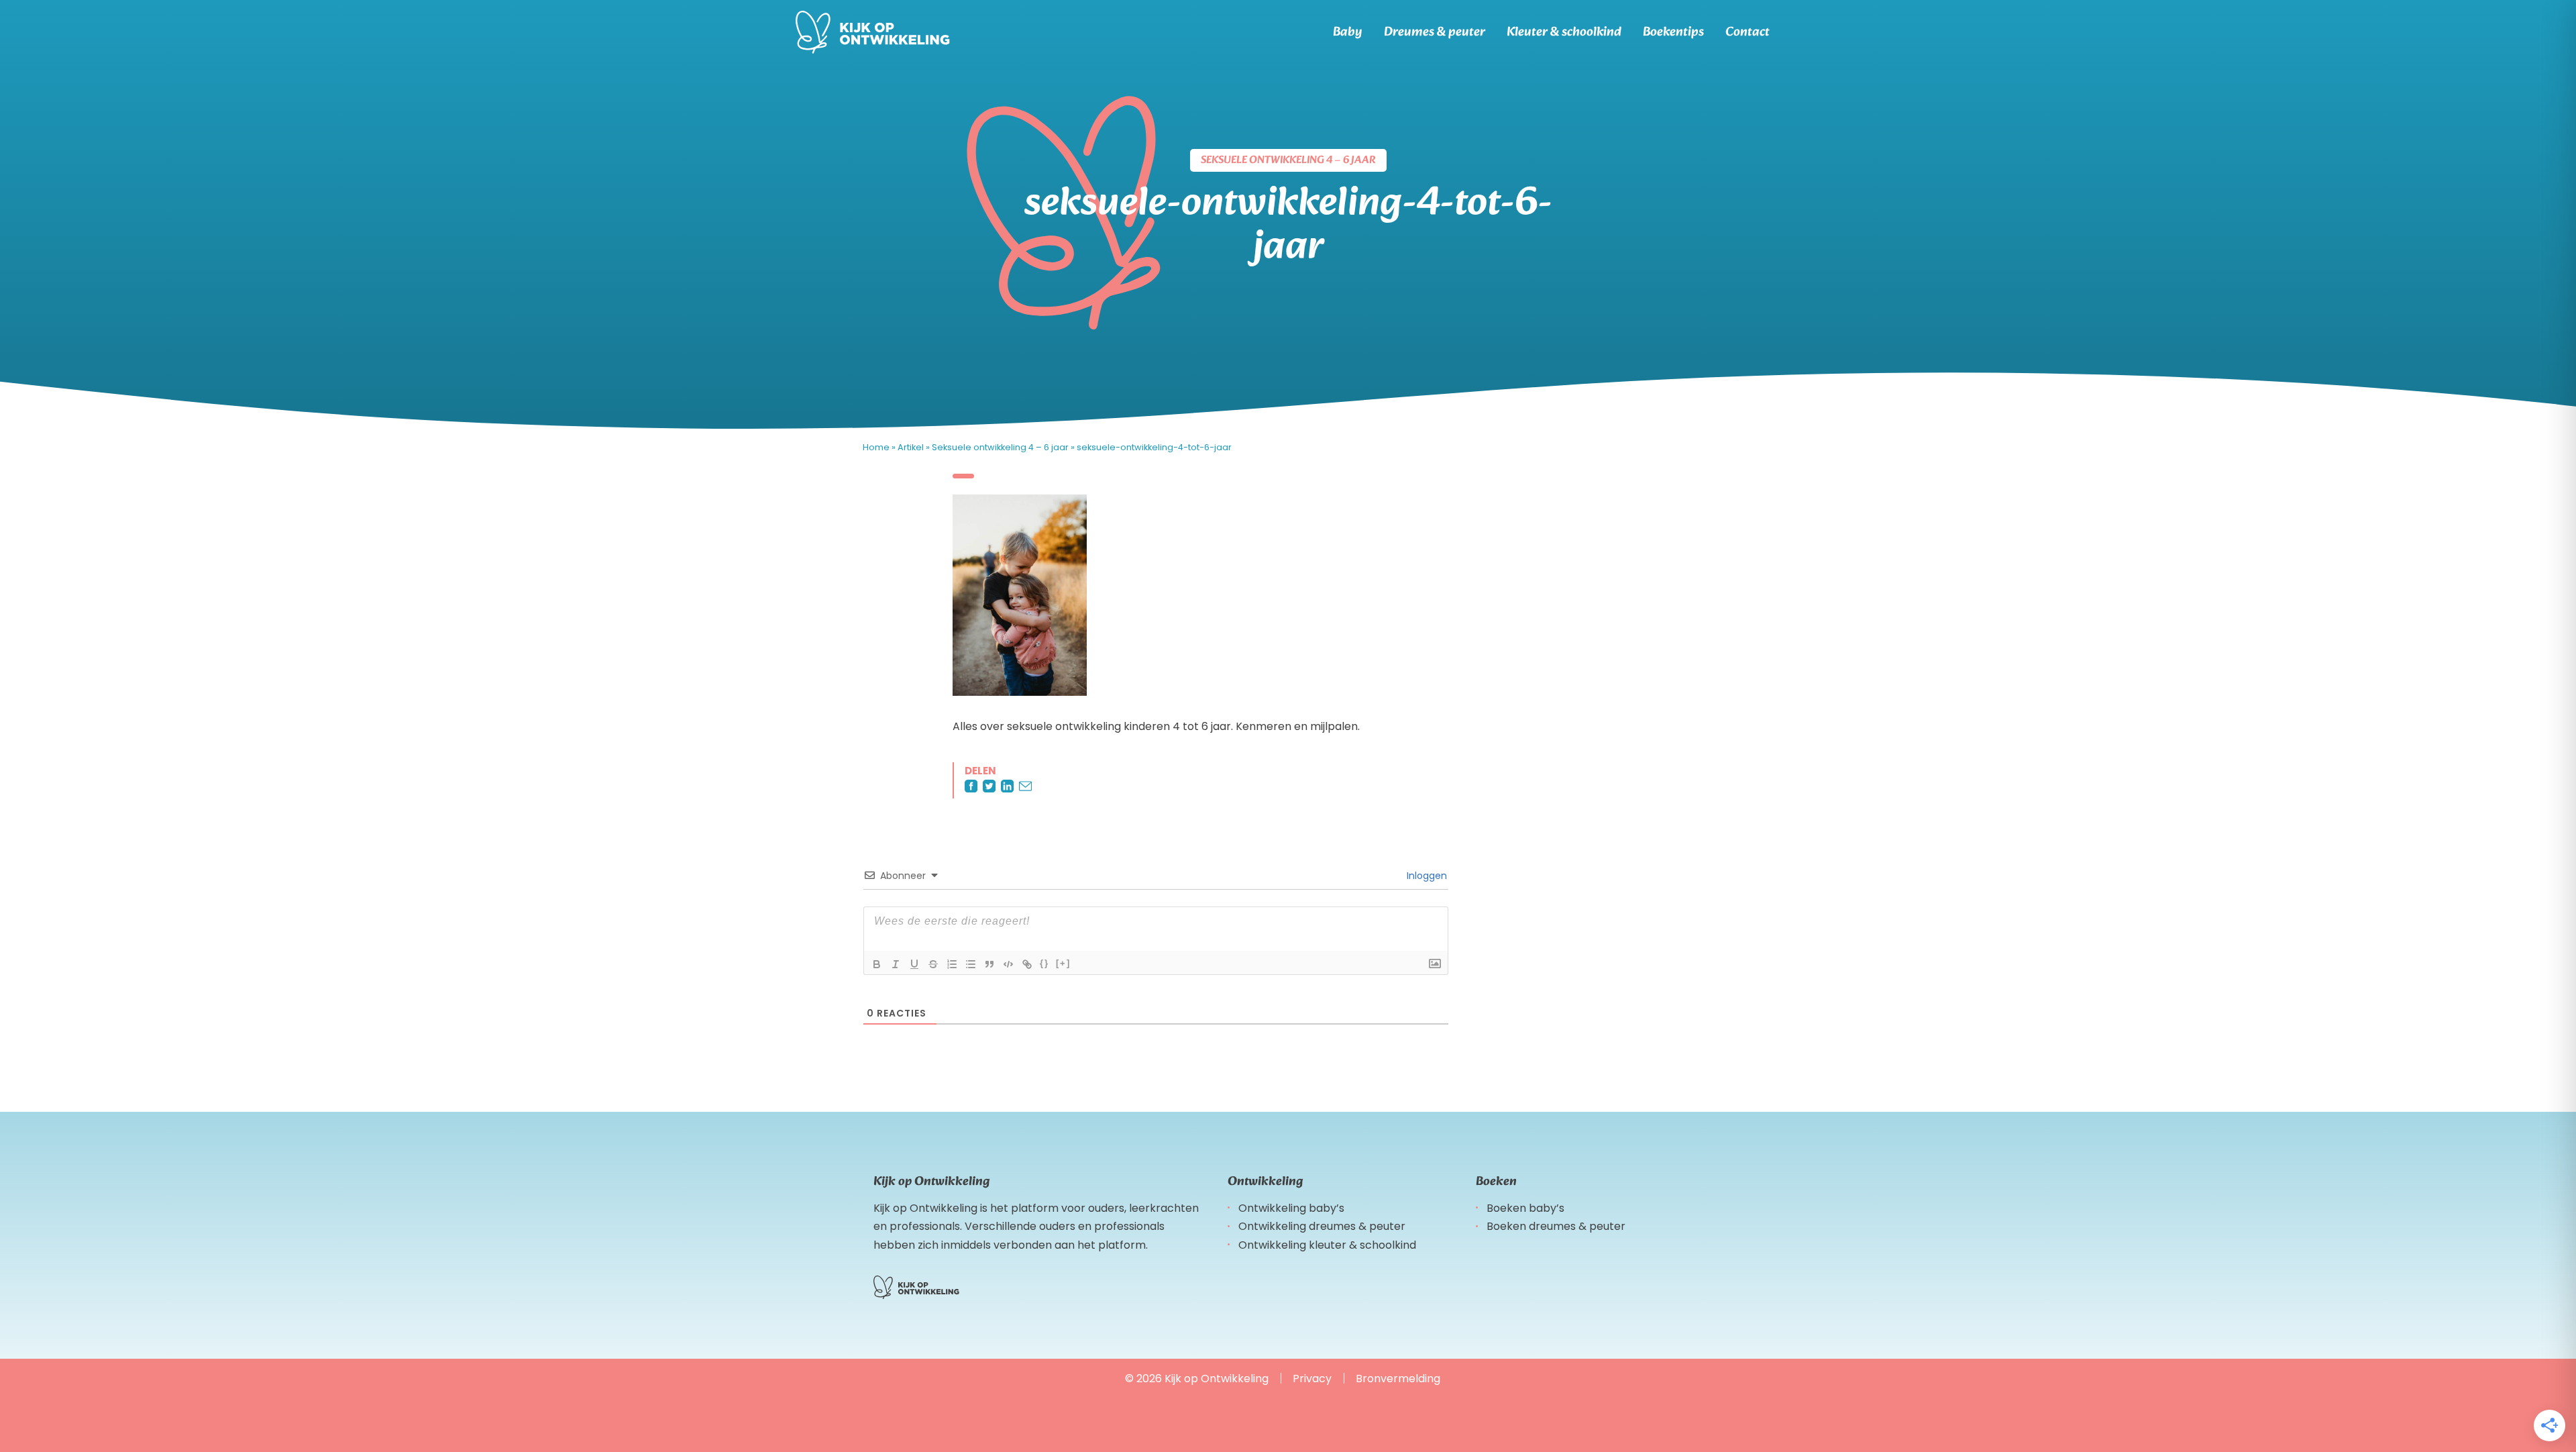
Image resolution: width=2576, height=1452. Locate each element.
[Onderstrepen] (914, 964)
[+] (1063, 963)
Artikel (911, 447)
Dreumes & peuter (1435, 32)
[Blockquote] (989, 964)
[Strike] (933, 964)
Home (876, 447)
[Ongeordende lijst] (971, 964)
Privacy (1312, 1379)
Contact (1748, 32)
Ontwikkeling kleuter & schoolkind (1327, 1245)
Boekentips (1673, 32)
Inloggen (1426, 876)
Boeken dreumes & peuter (1556, 1226)
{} (1044, 963)
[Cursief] (896, 964)
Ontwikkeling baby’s (1291, 1208)
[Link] (1027, 964)
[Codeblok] (1008, 964)
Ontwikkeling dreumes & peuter (1322, 1226)
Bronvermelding (1398, 1379)
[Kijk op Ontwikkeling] (873, 32)
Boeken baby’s (1525, 1208)
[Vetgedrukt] (877, 964)
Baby (1348, 32)
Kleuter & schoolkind (1564, 32)
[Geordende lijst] (952, 964)
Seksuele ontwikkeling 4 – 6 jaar (1000, 447)
